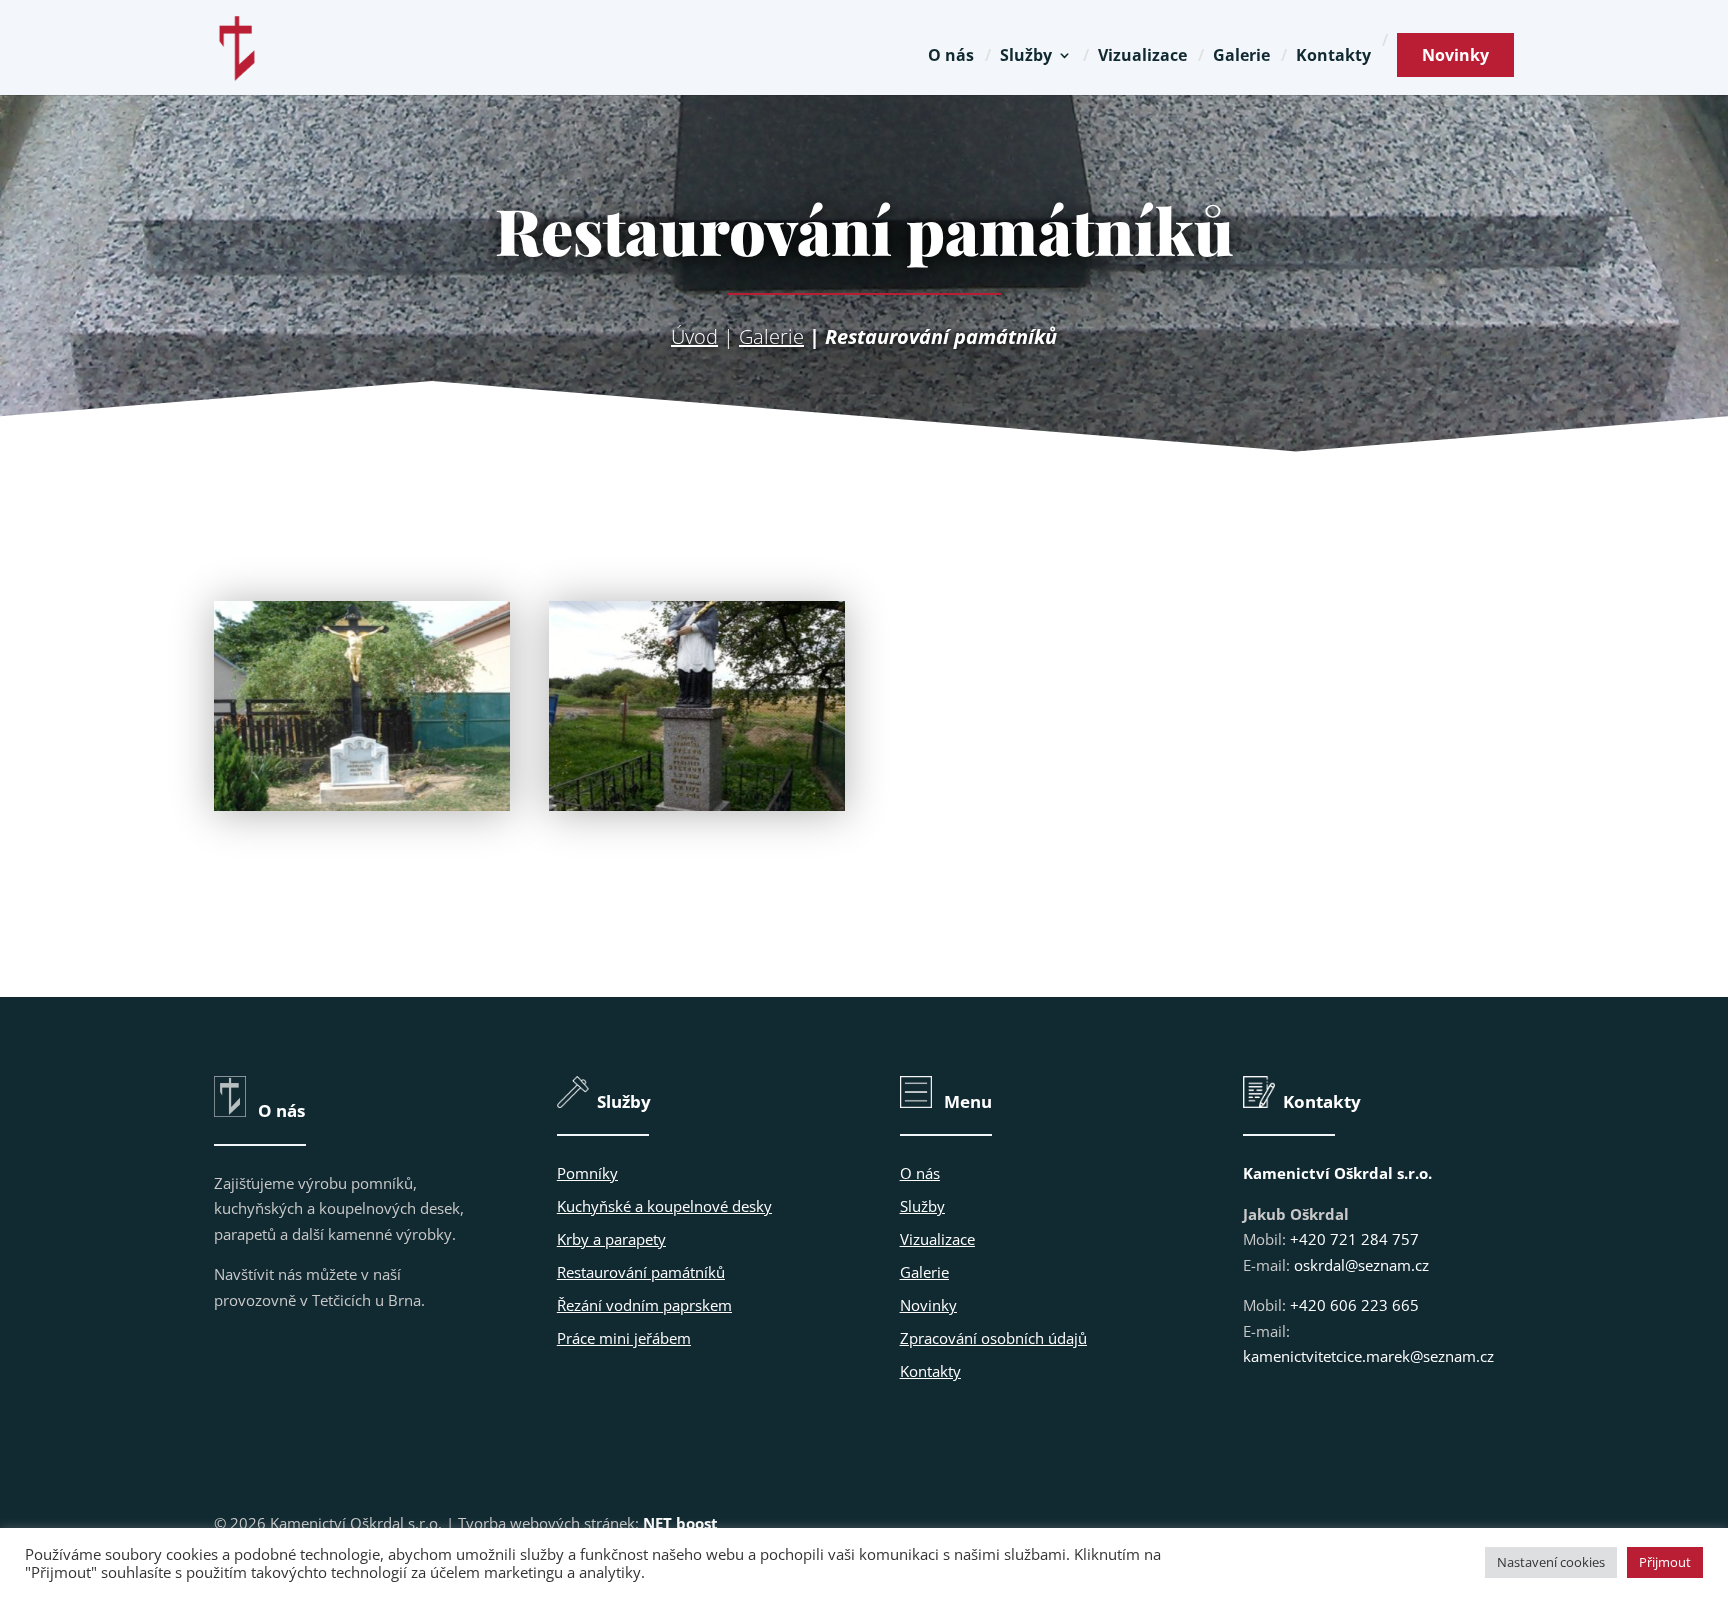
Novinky (1455, 55)
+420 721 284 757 (1354, 1239)
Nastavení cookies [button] (1551, 1562)
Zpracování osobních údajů (993, 1338)
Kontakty (1333, 57)
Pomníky (587, 1173)
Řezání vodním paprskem (644, 1305)
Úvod (694, 336)
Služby (1026, 57)
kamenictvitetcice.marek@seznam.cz (1368, 1356)
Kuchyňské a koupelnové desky (664, 1206)
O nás (951, 57)
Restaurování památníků (641, 1272)
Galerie (1241, 57)
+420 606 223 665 (1354, 1305)
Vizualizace (1142, 57)
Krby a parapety (611, 1239)
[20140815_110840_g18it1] (697, 805)
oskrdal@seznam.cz (1361, 1265)
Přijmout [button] (1665, 1562)
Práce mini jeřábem (624, 1338)
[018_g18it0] (362, 805)
